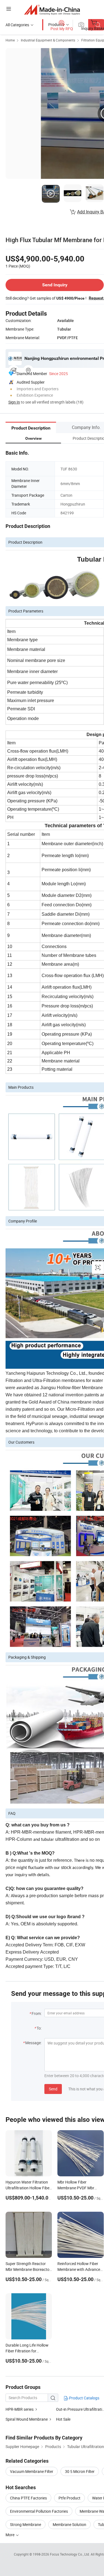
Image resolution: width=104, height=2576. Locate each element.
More (10, 2535)
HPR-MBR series (20, 2409)
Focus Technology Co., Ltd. (70, 2554)
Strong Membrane (26, 2524)
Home (10, 40)
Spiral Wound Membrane (27, 2419)
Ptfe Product (69, 2498)
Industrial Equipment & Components (48, 40)
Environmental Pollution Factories (39, 2511)
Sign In (14, 402)
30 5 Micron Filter (80, 2471)
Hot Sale (63, 2419)
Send (53, 2089)
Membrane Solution (69, 2524)
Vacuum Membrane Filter (32, 2471)
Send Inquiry (55, 285)
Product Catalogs (84, 2398)
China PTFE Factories (28, 2498)
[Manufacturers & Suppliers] (52, 10)
